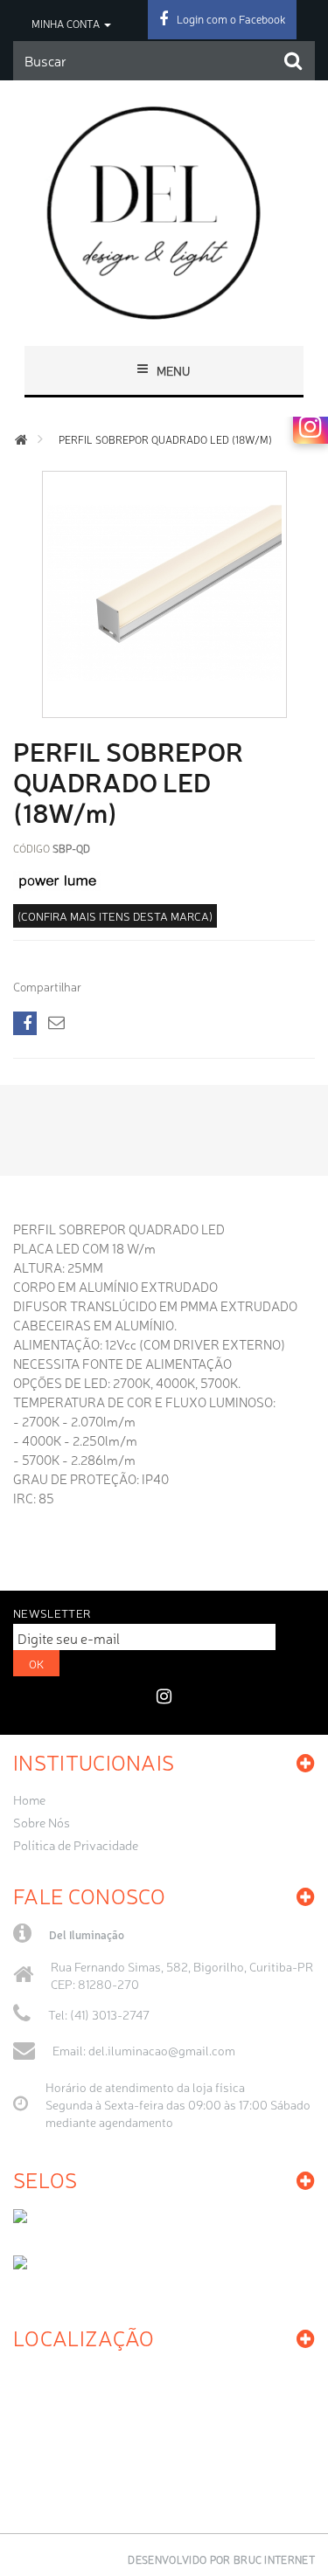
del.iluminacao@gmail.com (162, 2050)
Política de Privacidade (76, 1845)
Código (31, 848)
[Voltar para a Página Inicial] (21, 440)
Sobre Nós (42, 1822)
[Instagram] (311, 426)
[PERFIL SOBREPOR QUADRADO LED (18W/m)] (164, 704)
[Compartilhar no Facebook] (25, 1023)
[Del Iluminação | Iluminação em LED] (164, 213)
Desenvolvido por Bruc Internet (221, 2559)
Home (29, 1799)
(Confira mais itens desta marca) (115, 916)
